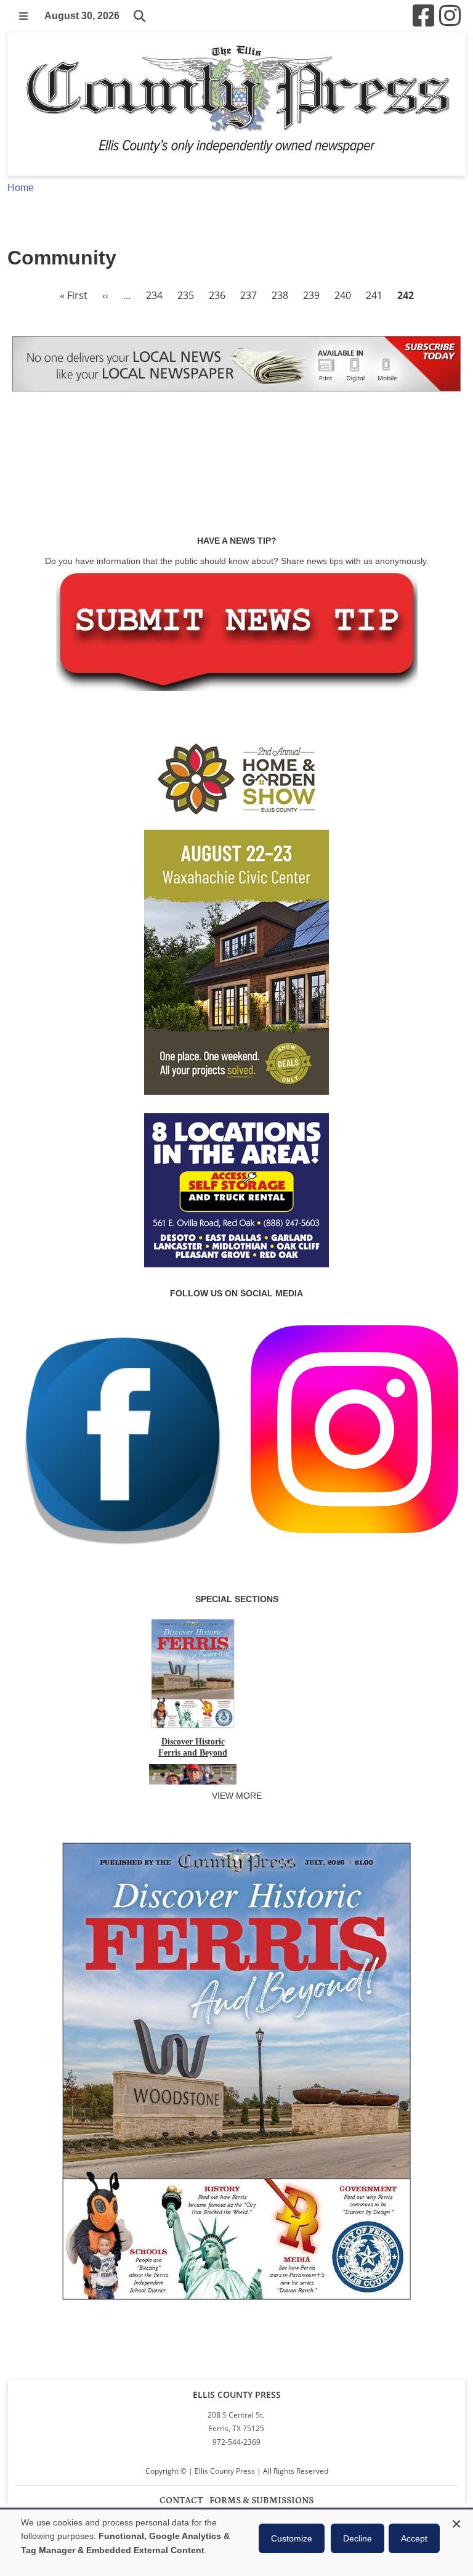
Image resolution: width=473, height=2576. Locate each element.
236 (217, 295)
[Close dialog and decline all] (456, 2522)
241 (374, 295)
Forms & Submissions (261, 2500)
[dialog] (236, 2543)
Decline (358, 2538)
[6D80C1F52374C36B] (236, 2307)
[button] (23, 16)
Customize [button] (292, 2538)
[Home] (236, 104)
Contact (181, 2500)
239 (311, 295)
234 (154, 295)
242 (406, 295)
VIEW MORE (237, 1796)
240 (343, 295)
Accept (414, 2538)
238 (280, 295)
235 (186, 295)
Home (21, 188)
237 (249, 295)
